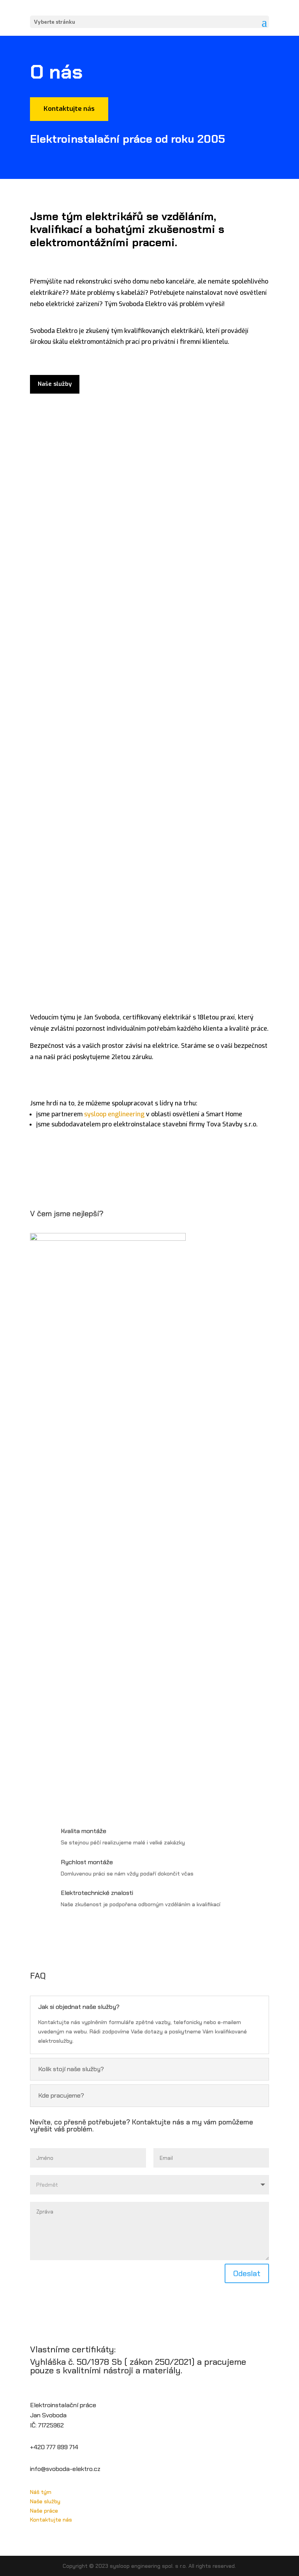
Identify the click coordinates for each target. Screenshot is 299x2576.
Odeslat (247, 2273)
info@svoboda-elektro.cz (65, 2469)
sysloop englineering (114, 1114)
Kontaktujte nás (69, 109)
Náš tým (41, 2492)
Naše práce (44, 2511)
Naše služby (55, 384)
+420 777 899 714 (54, 2447)
